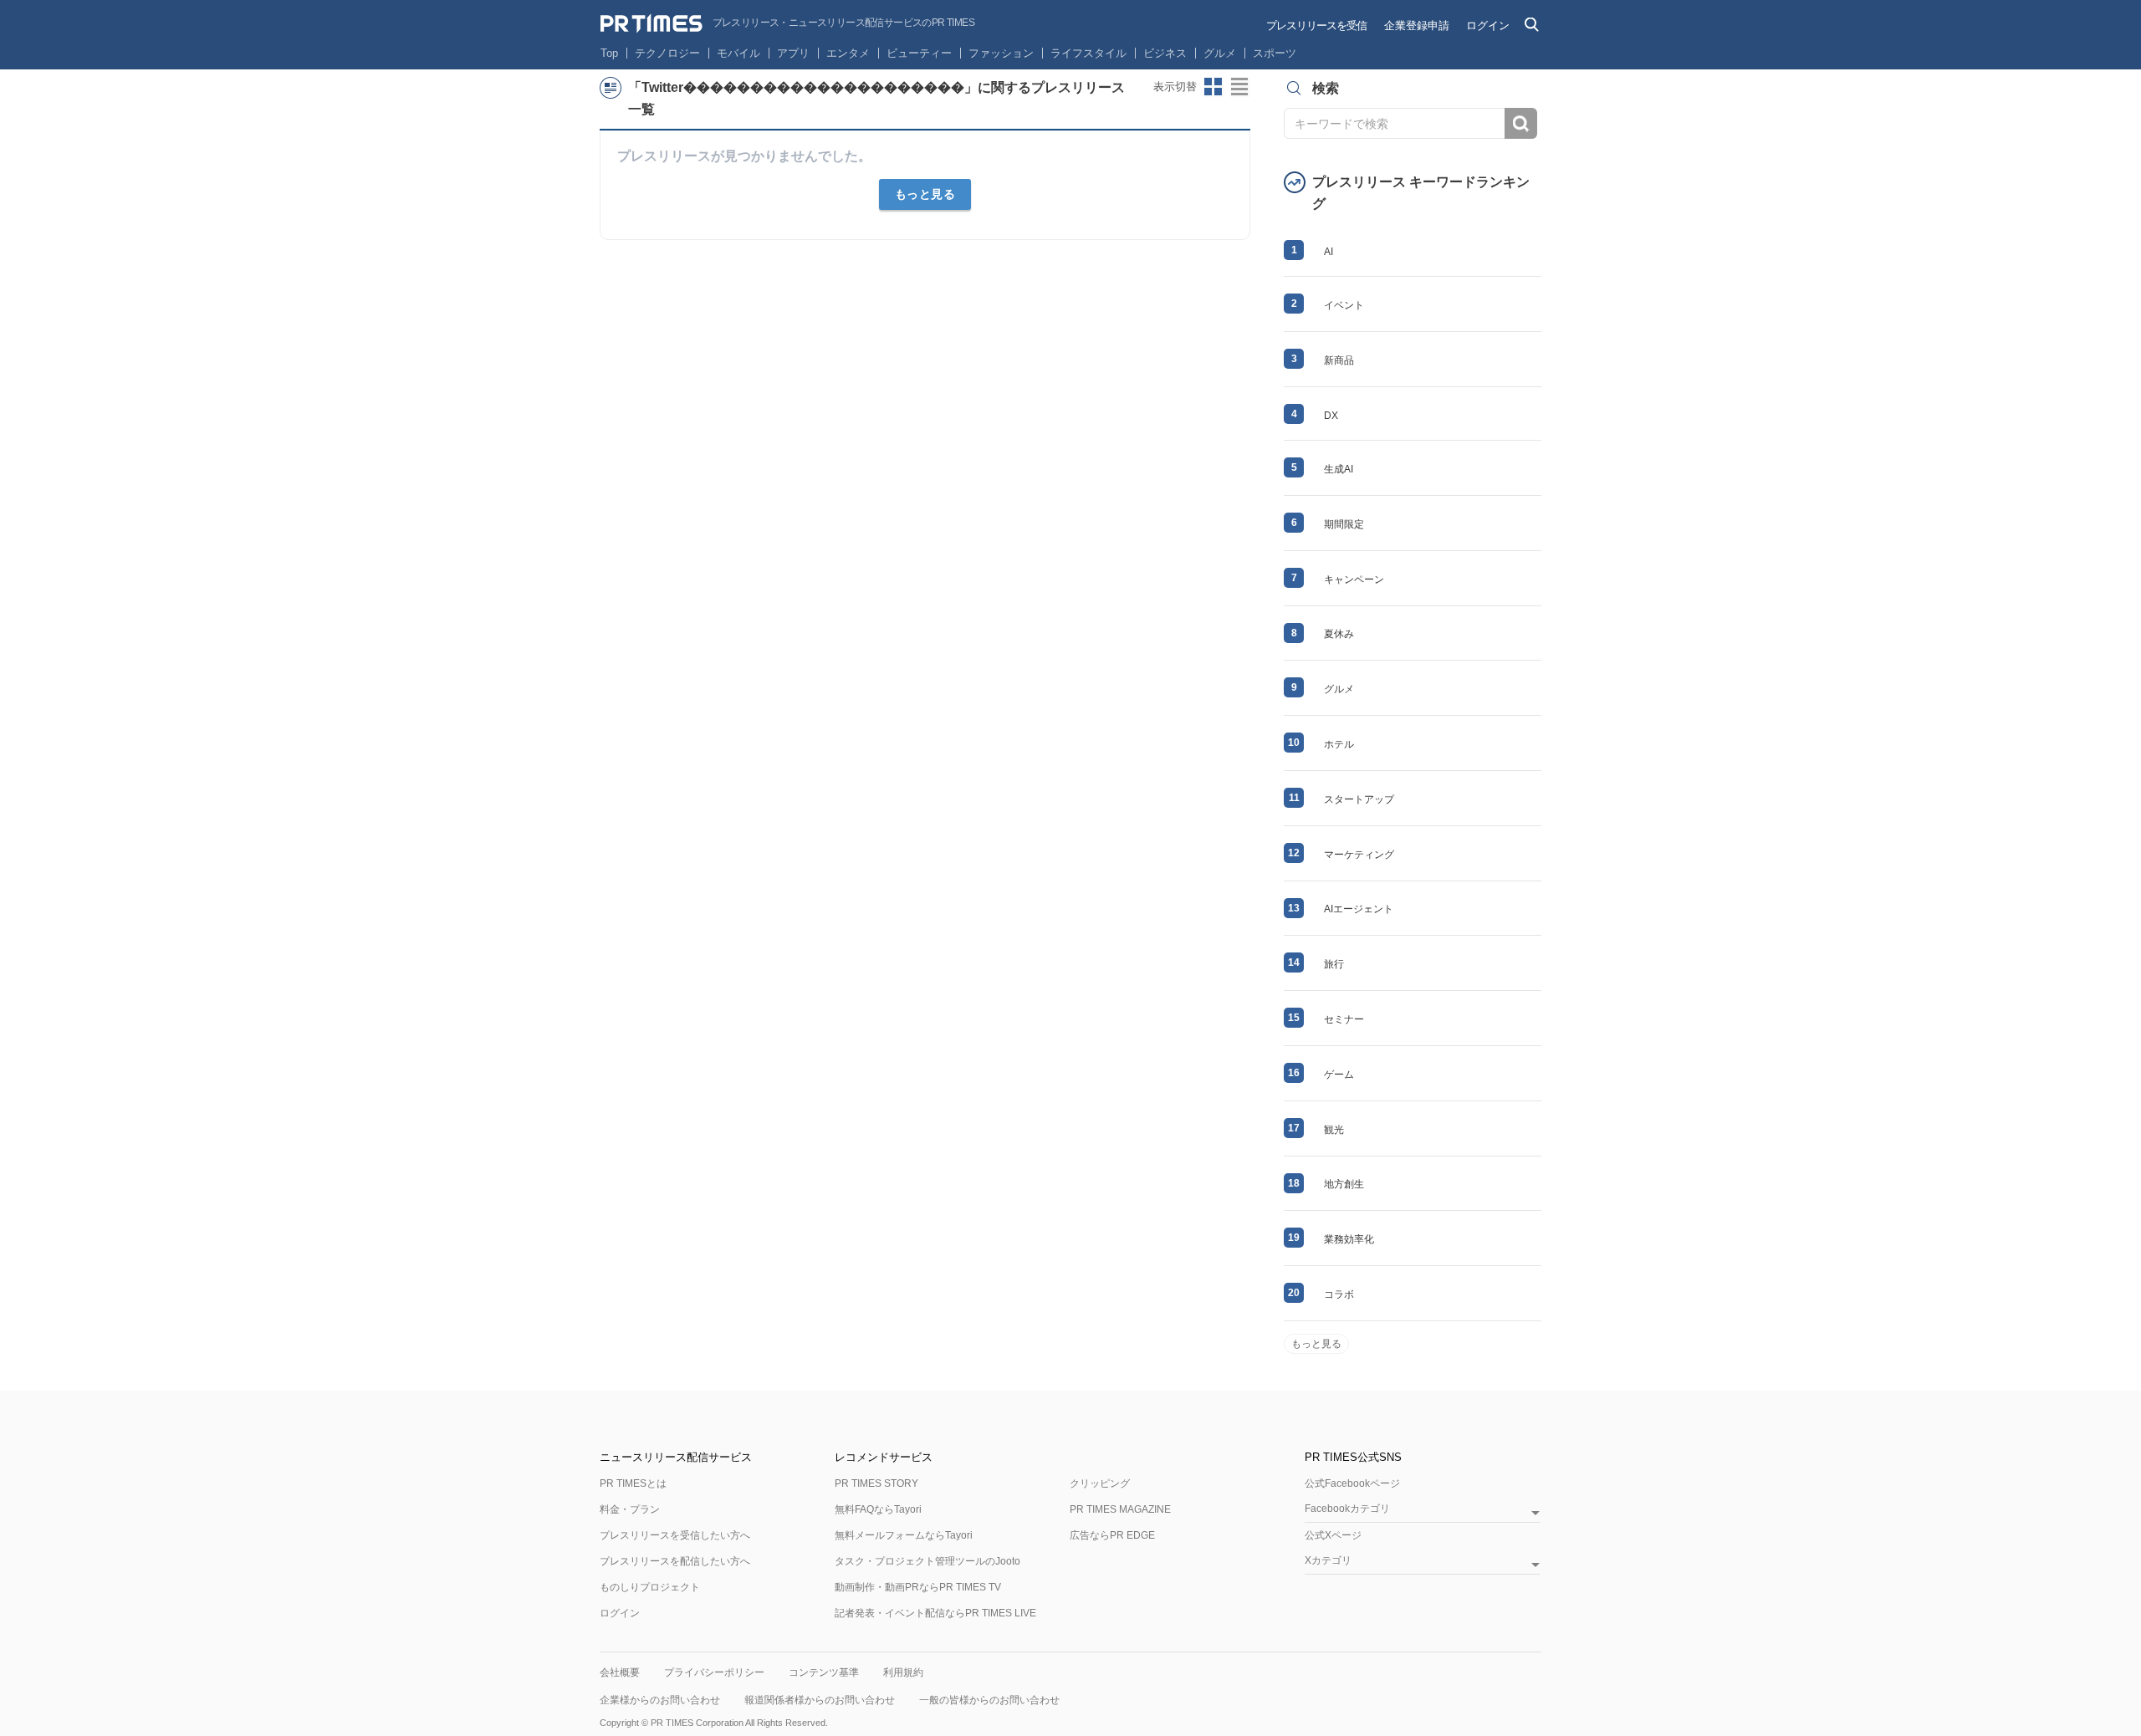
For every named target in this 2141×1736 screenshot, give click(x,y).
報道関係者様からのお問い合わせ (820, 1700)
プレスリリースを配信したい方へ (675, 1561)
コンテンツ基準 (824, 1672)
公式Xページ (1333, 1535)
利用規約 (903, 1672)
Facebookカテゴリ (1347, 1509)
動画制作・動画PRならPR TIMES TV (918, 1587)
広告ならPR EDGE (1112, 1535)
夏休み (1339, 634)
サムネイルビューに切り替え (1214, 87)
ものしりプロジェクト (650, 1587)
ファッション (1001, 53)
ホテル (1339, 744)
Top (609, 53)
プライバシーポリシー (714, 1672)
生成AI (1339, 469)
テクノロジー (667, 53)
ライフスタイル (1088, 53)
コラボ (1339, 1294)
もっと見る (925, 194)
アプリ (793, 53)
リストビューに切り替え (1240, 87)
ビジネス (1165, 53)
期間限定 (1344, 524)
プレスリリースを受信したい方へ (675, 1535)
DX (1331, 416)
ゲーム (1339, 1075)
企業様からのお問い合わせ (660, 1700)
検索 (1521, 123)
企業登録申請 (1417, 26)
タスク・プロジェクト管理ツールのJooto (927, 1561)
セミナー (1344, 1019)
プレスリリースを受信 (1316, 26)
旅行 (1334, 964)
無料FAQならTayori (878, 1509)
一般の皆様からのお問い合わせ (989, 1700)
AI (1329, 252)
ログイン (1488, 26)
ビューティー (919, 53)
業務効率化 (1349, 1239)
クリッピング (1100, 1483)
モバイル (738, 53)
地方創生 (1344, 1184)
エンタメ (848, 53)
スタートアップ (1359, 799)
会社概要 (620, 1672)
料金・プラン (630, 1509)
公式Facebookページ (1352, 1483)
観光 (1334, 1130)
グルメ (1220, 53)
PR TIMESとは (633, 1483)
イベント (1344, 305)
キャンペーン (1354, 580)
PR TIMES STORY (876, 1483)
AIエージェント (1359, 909)
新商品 (1339, 360)
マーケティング (1359, 855)
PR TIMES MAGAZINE (1120, 1509)
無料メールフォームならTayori (904, 1535)
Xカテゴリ (1328, 1561)
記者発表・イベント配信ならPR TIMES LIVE (935, 1613)
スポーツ (1275, 53)
